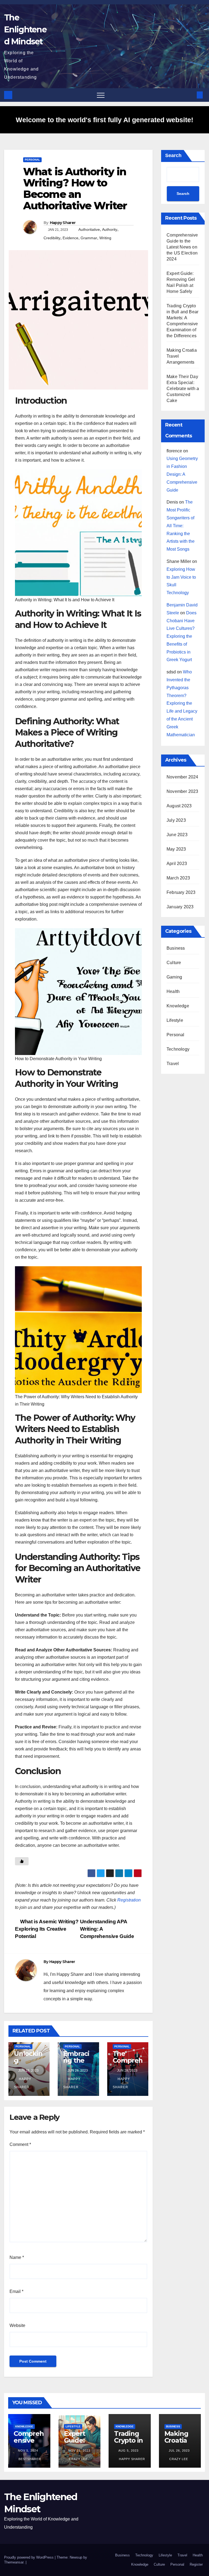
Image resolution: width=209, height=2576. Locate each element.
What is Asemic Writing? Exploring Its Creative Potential (47, 1929)
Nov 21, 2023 (79, 2451)
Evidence (70, 238)
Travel (173, 1064)
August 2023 (179, 806)
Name (17, 2257)
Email (16, 2291)
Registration (129, 1900)
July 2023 (176, 820)
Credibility (52, 238)
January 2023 (180, 907)
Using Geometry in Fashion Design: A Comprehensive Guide (182, 474)
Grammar (89, 238)
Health (173, 991)
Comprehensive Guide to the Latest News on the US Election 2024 (182, 247)
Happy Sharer (63, 223)
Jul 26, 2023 (179, 2451)
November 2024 (182, 777)
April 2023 (177, 864)
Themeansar (14, 2562)
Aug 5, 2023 (128, 2451)
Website (17, 2325)
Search (173, 155)
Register (196, 2564)
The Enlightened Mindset (25, 30)
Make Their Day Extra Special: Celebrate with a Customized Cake (183, 389)
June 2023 (177, 835)
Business (176, 948)
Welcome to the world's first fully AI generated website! (104, 120)
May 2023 (176, 849)
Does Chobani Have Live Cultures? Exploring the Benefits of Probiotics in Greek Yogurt (182, 636)
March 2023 (178, 878)
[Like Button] (22, 1861)
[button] (191, 95)
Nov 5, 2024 (28, 2451)
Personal (32, 160)
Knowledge (178, 1006)
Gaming (174, 977)
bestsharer (29, 2459)
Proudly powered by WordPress (29, 2557)
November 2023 (182, 791)
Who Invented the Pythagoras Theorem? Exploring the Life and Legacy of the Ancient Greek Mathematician (182, 703)
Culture (174, 963)
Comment (20, 2144)
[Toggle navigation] (101, 95)
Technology (178, 1049)
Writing (105, 238)
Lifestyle (175, 1020)
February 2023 (181, 892)
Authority (110, 229)
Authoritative (89, 229)
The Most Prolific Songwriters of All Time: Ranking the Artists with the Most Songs (181, 526)
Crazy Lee (78, 2459)
